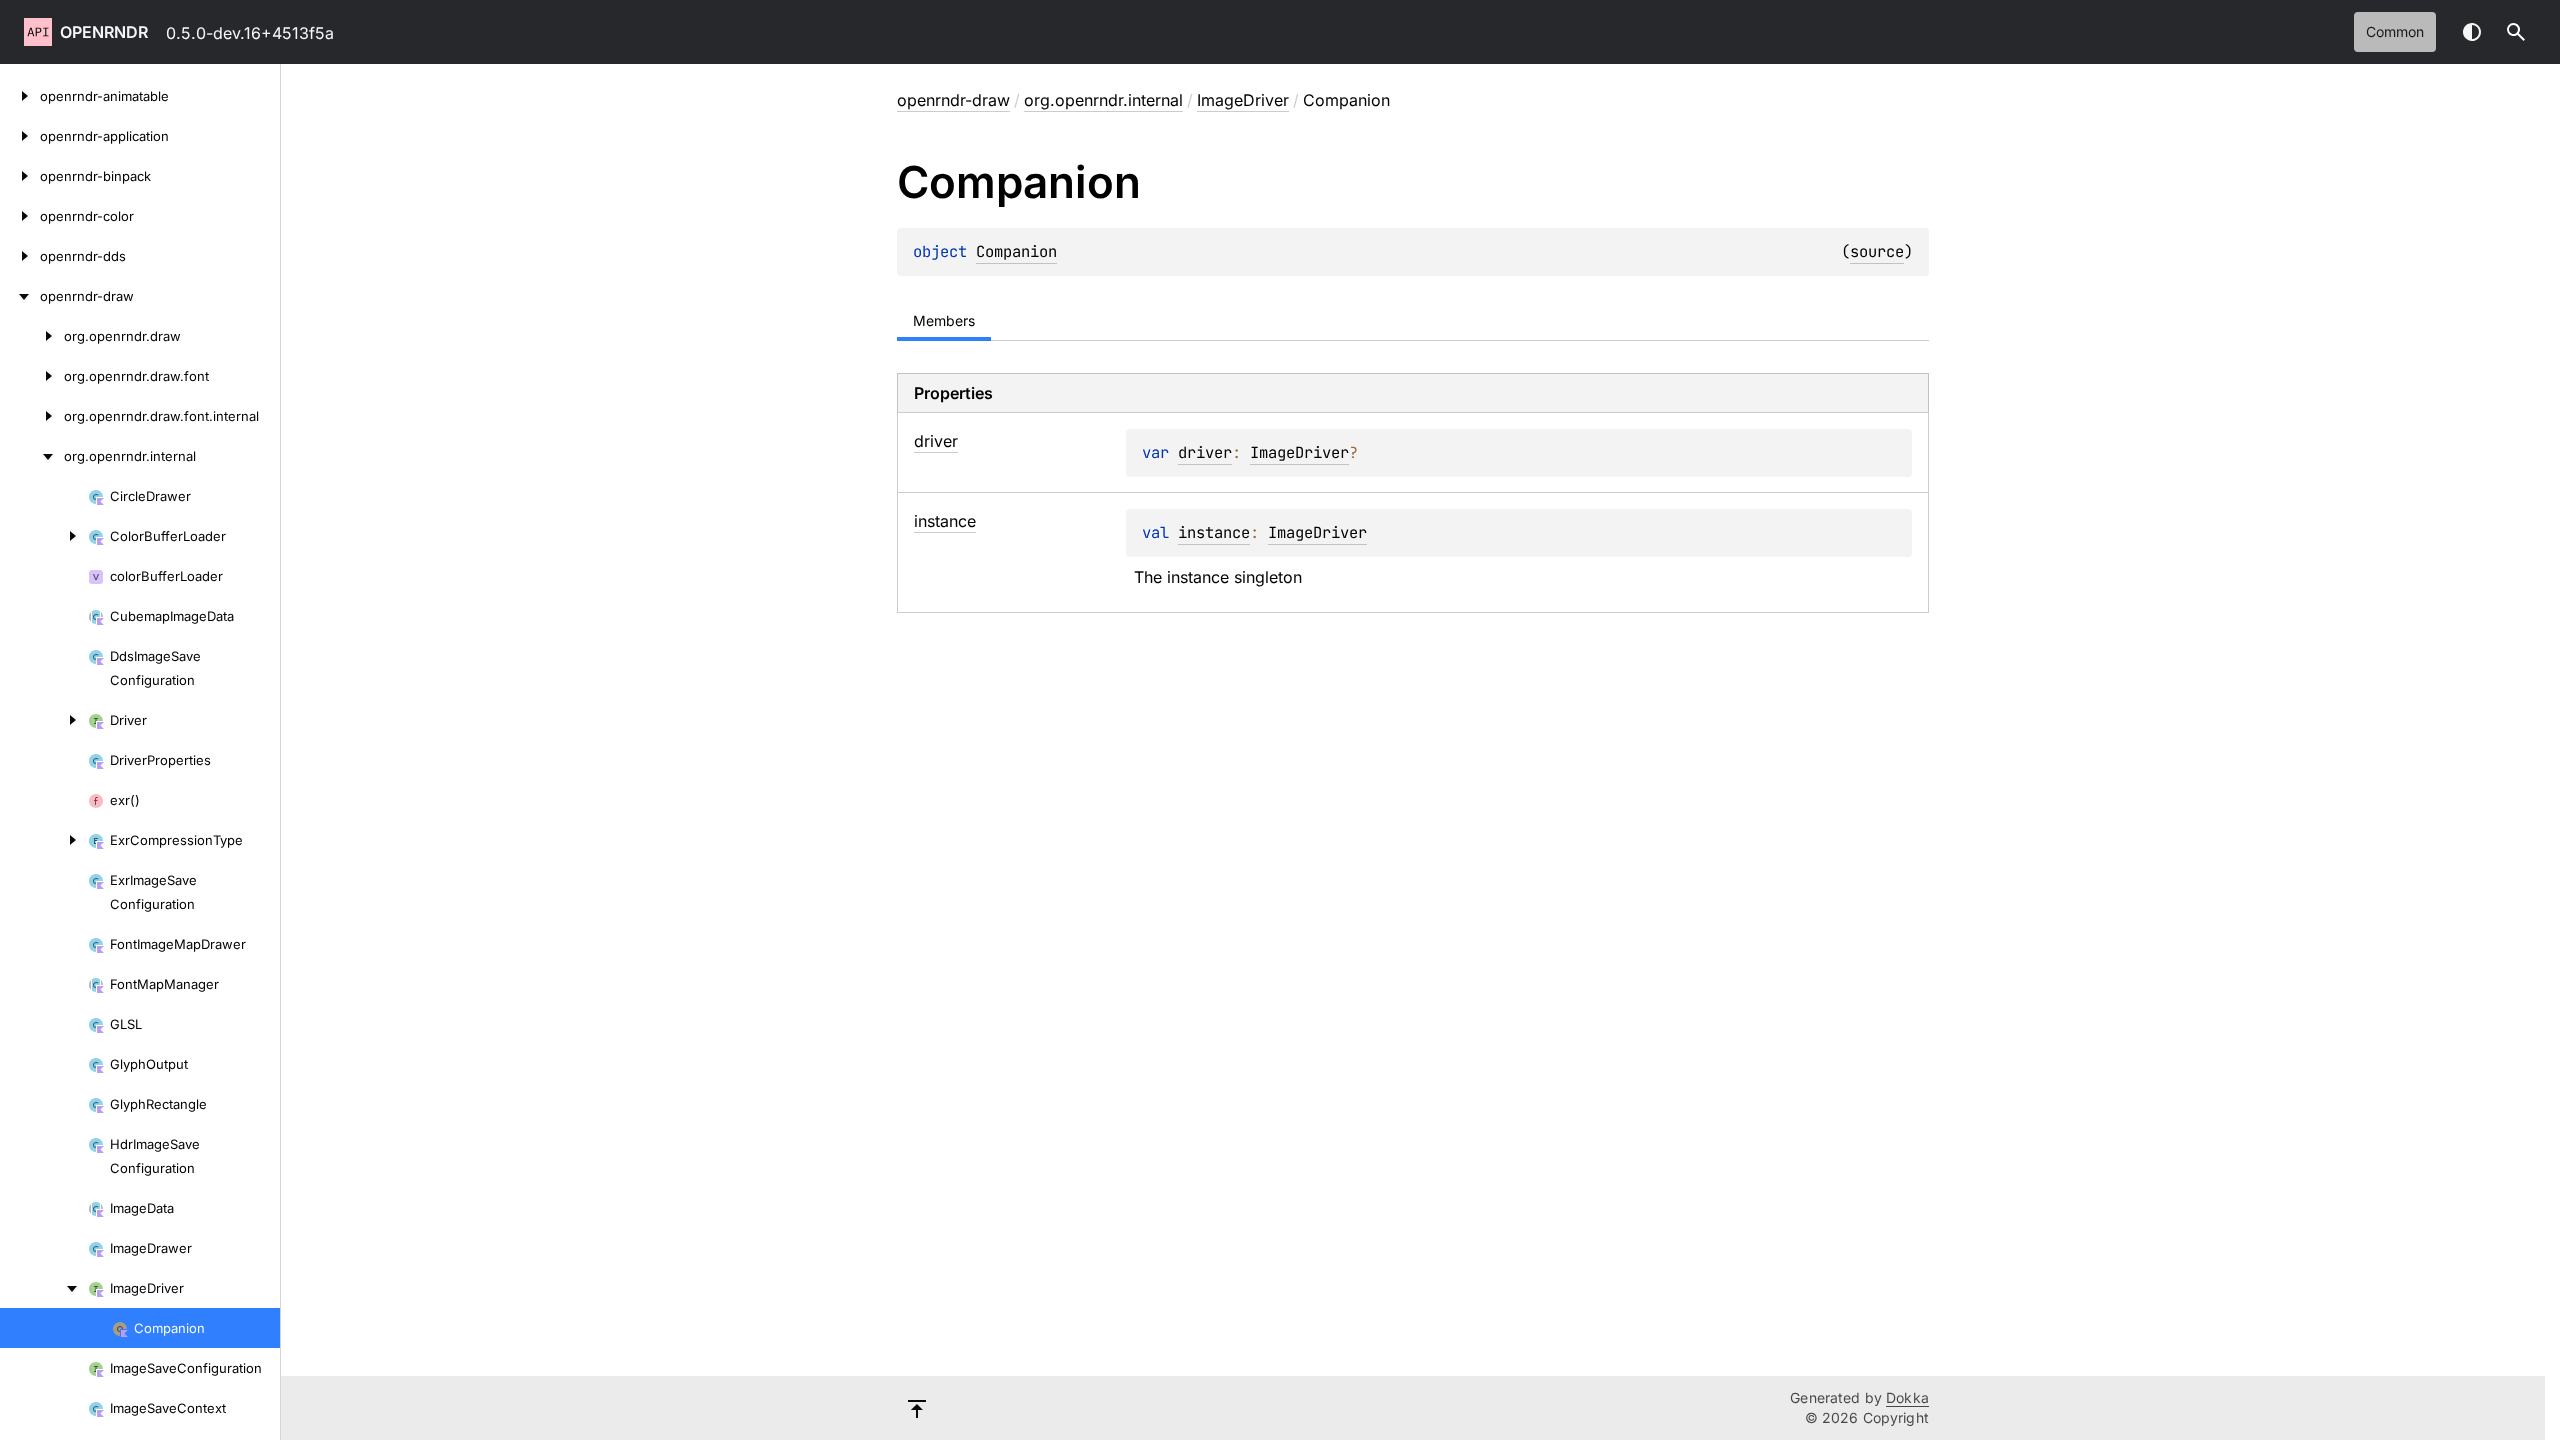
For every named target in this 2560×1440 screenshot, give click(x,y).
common (2395, 31)
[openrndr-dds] (20, 256)
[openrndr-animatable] (20, 96)
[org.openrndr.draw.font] (32, 376)
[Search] (2516, 32)
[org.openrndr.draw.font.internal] (32, 416)
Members (944, 320)
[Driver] (44, 720)
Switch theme (2472, 32)
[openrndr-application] (20, 136)
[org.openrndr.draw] (32, 336)
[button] (2516, 32)
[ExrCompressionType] (44, 840)
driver (1205, 452)
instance (1214, 532)
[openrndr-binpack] (20, 176)
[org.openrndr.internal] (32, 456)
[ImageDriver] (44, 1288)
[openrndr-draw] (20, 296)
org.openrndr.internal (1103, 100)
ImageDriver (1243, 100)
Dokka (1907, 1397)
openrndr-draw (953, 100)
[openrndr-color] (20, 216)
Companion (1016, 251)
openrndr (104, 32)
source (1877, 251)
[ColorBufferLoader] (44, 536)
